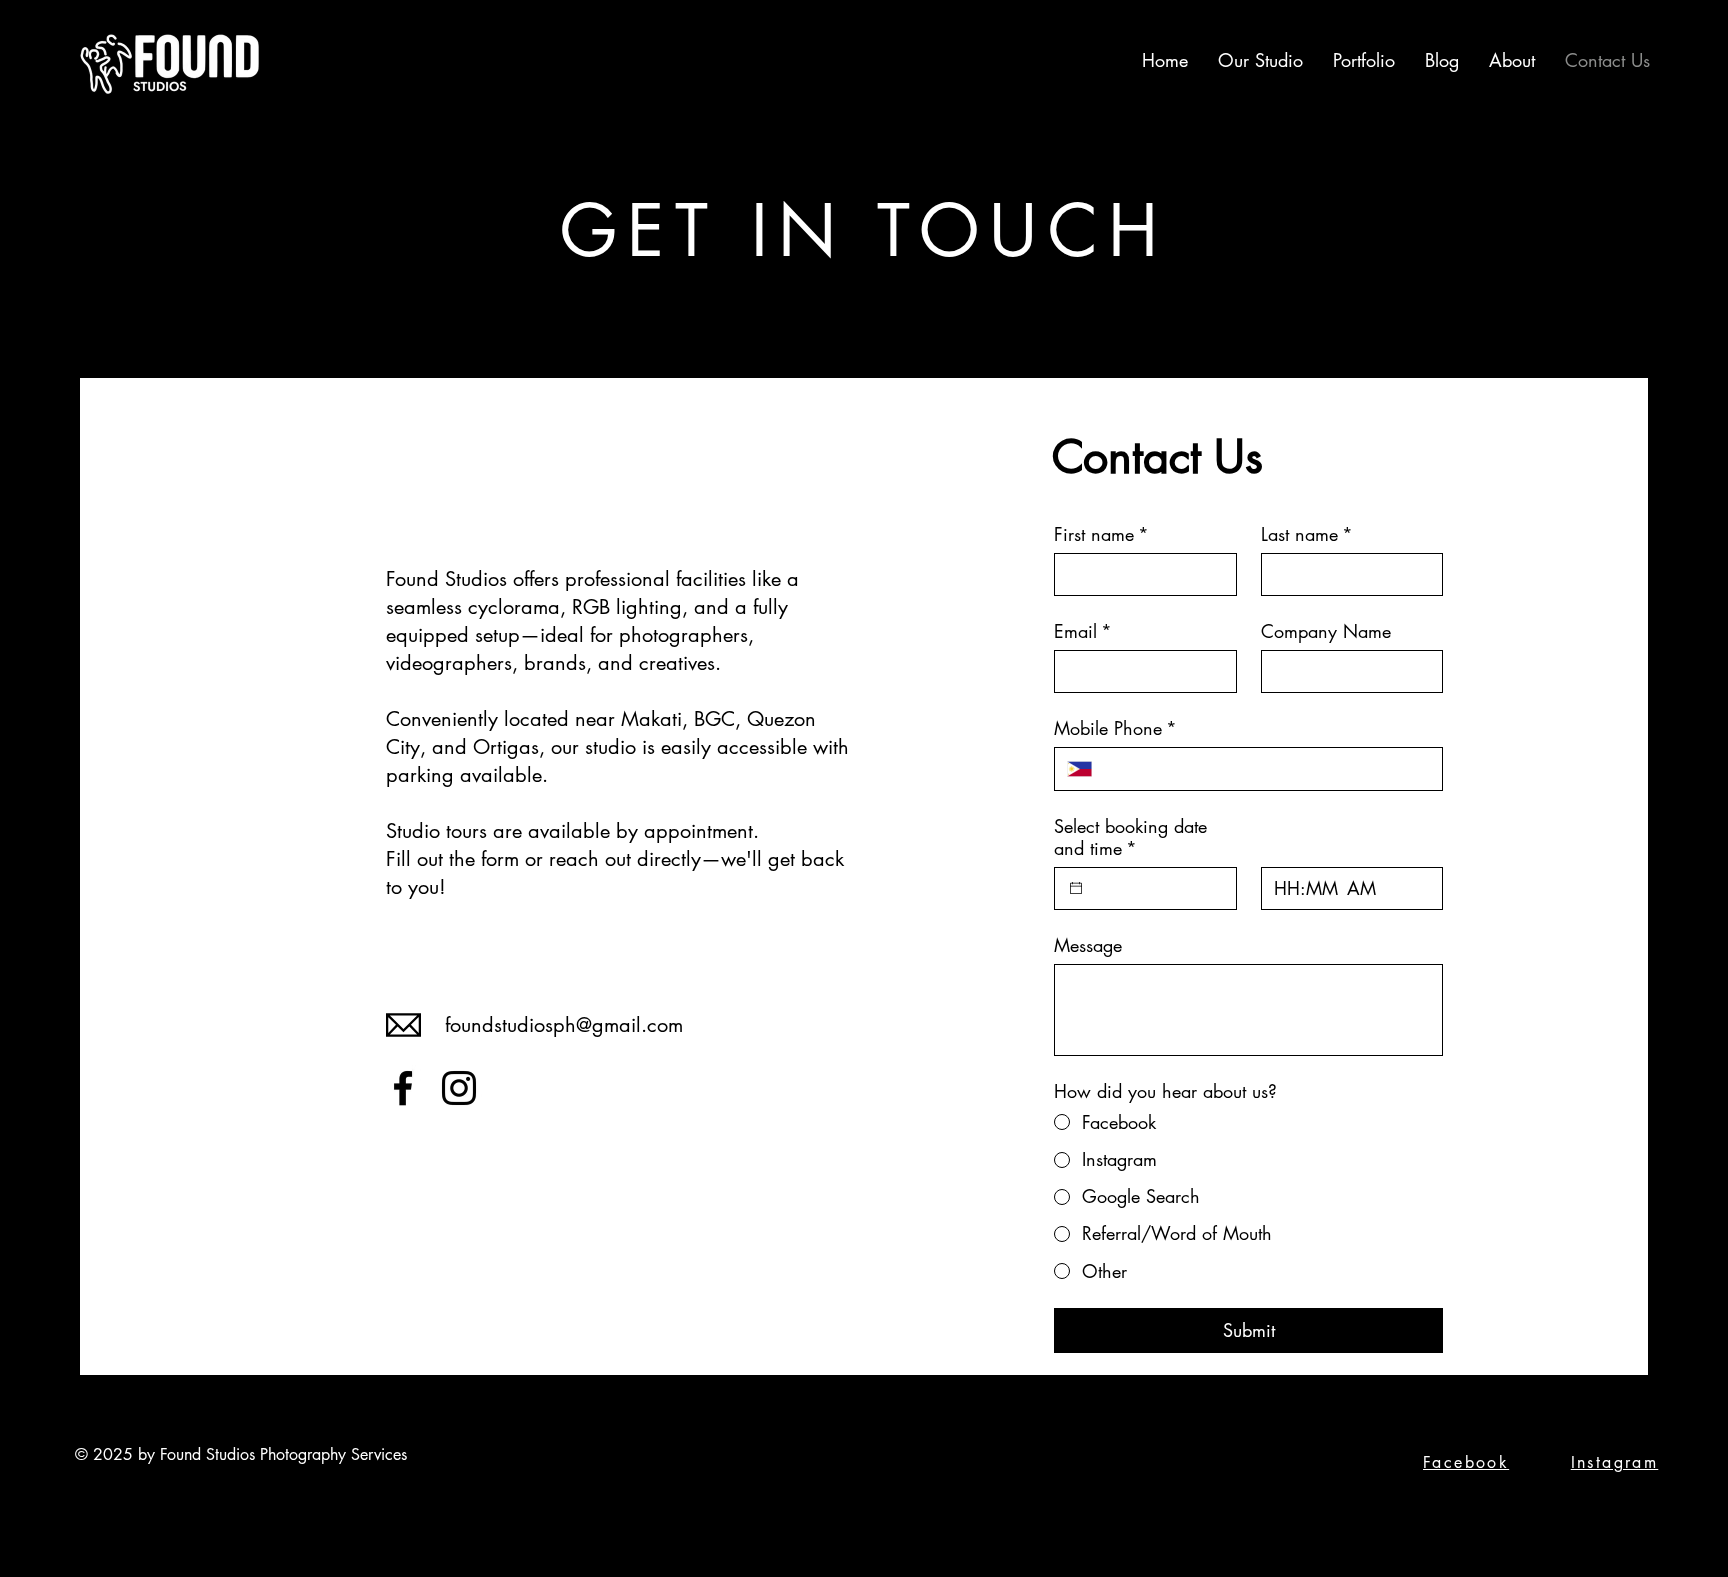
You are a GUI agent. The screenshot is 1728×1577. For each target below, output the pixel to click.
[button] (1364, 60)
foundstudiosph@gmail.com (564, 1025)
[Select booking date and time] (1076, 888)
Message (1088, 945)
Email (1083, 631)
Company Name (1326, 631)
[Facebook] (403, 1088)
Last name (1307, 534)
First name (1101, 534)
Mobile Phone (1115, 728)
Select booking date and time (1130, 837)
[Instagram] (459, 1088)
